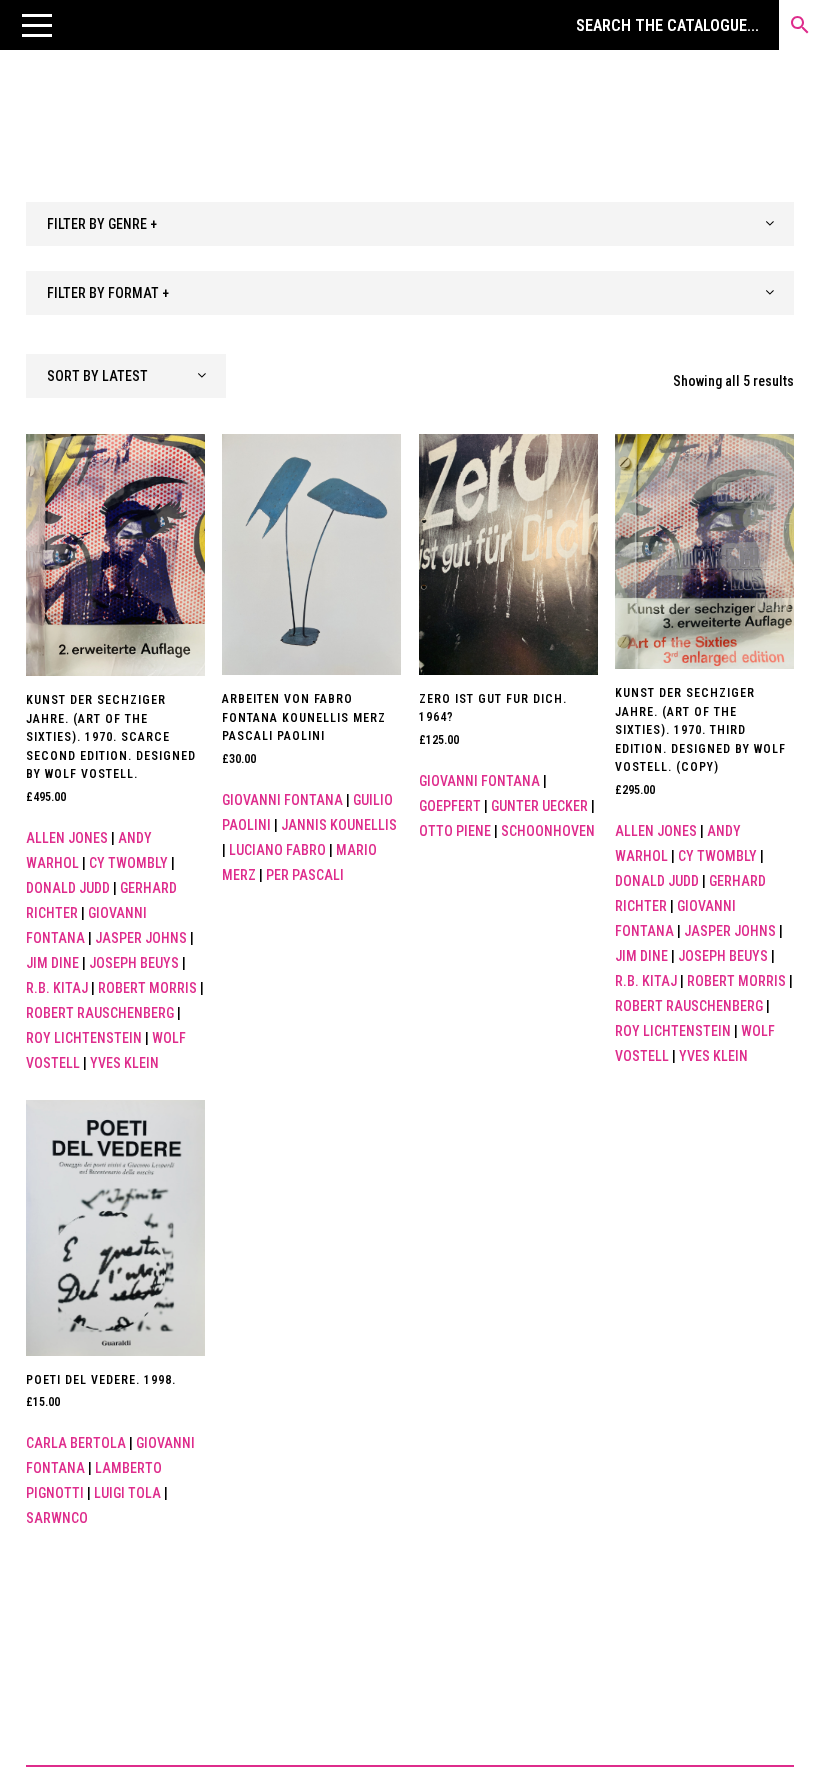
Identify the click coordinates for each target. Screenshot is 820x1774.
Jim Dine (52, 963)
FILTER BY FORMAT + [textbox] (108, 293)
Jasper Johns (141, 938)
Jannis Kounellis (339, 825)
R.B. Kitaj (57, 988)
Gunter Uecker (539, 806)
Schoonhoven (548, 831)
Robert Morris (147, 988)
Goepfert (450, 806)
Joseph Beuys (134, 963)
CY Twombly (128, 863)
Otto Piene (455, 831)
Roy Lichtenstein (84, 1038)
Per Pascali (305, 875)
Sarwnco (57, 1518)
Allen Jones (67, 838)
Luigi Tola (127, 1493)
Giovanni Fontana (282, 800)
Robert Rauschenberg (100, 1013)
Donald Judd (68, 888)
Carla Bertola (76, 1443)
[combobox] (410, 224)
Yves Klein (124, 1063)
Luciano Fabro (277, 850)
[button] (37, 25)
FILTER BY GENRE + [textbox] (102, 224)
